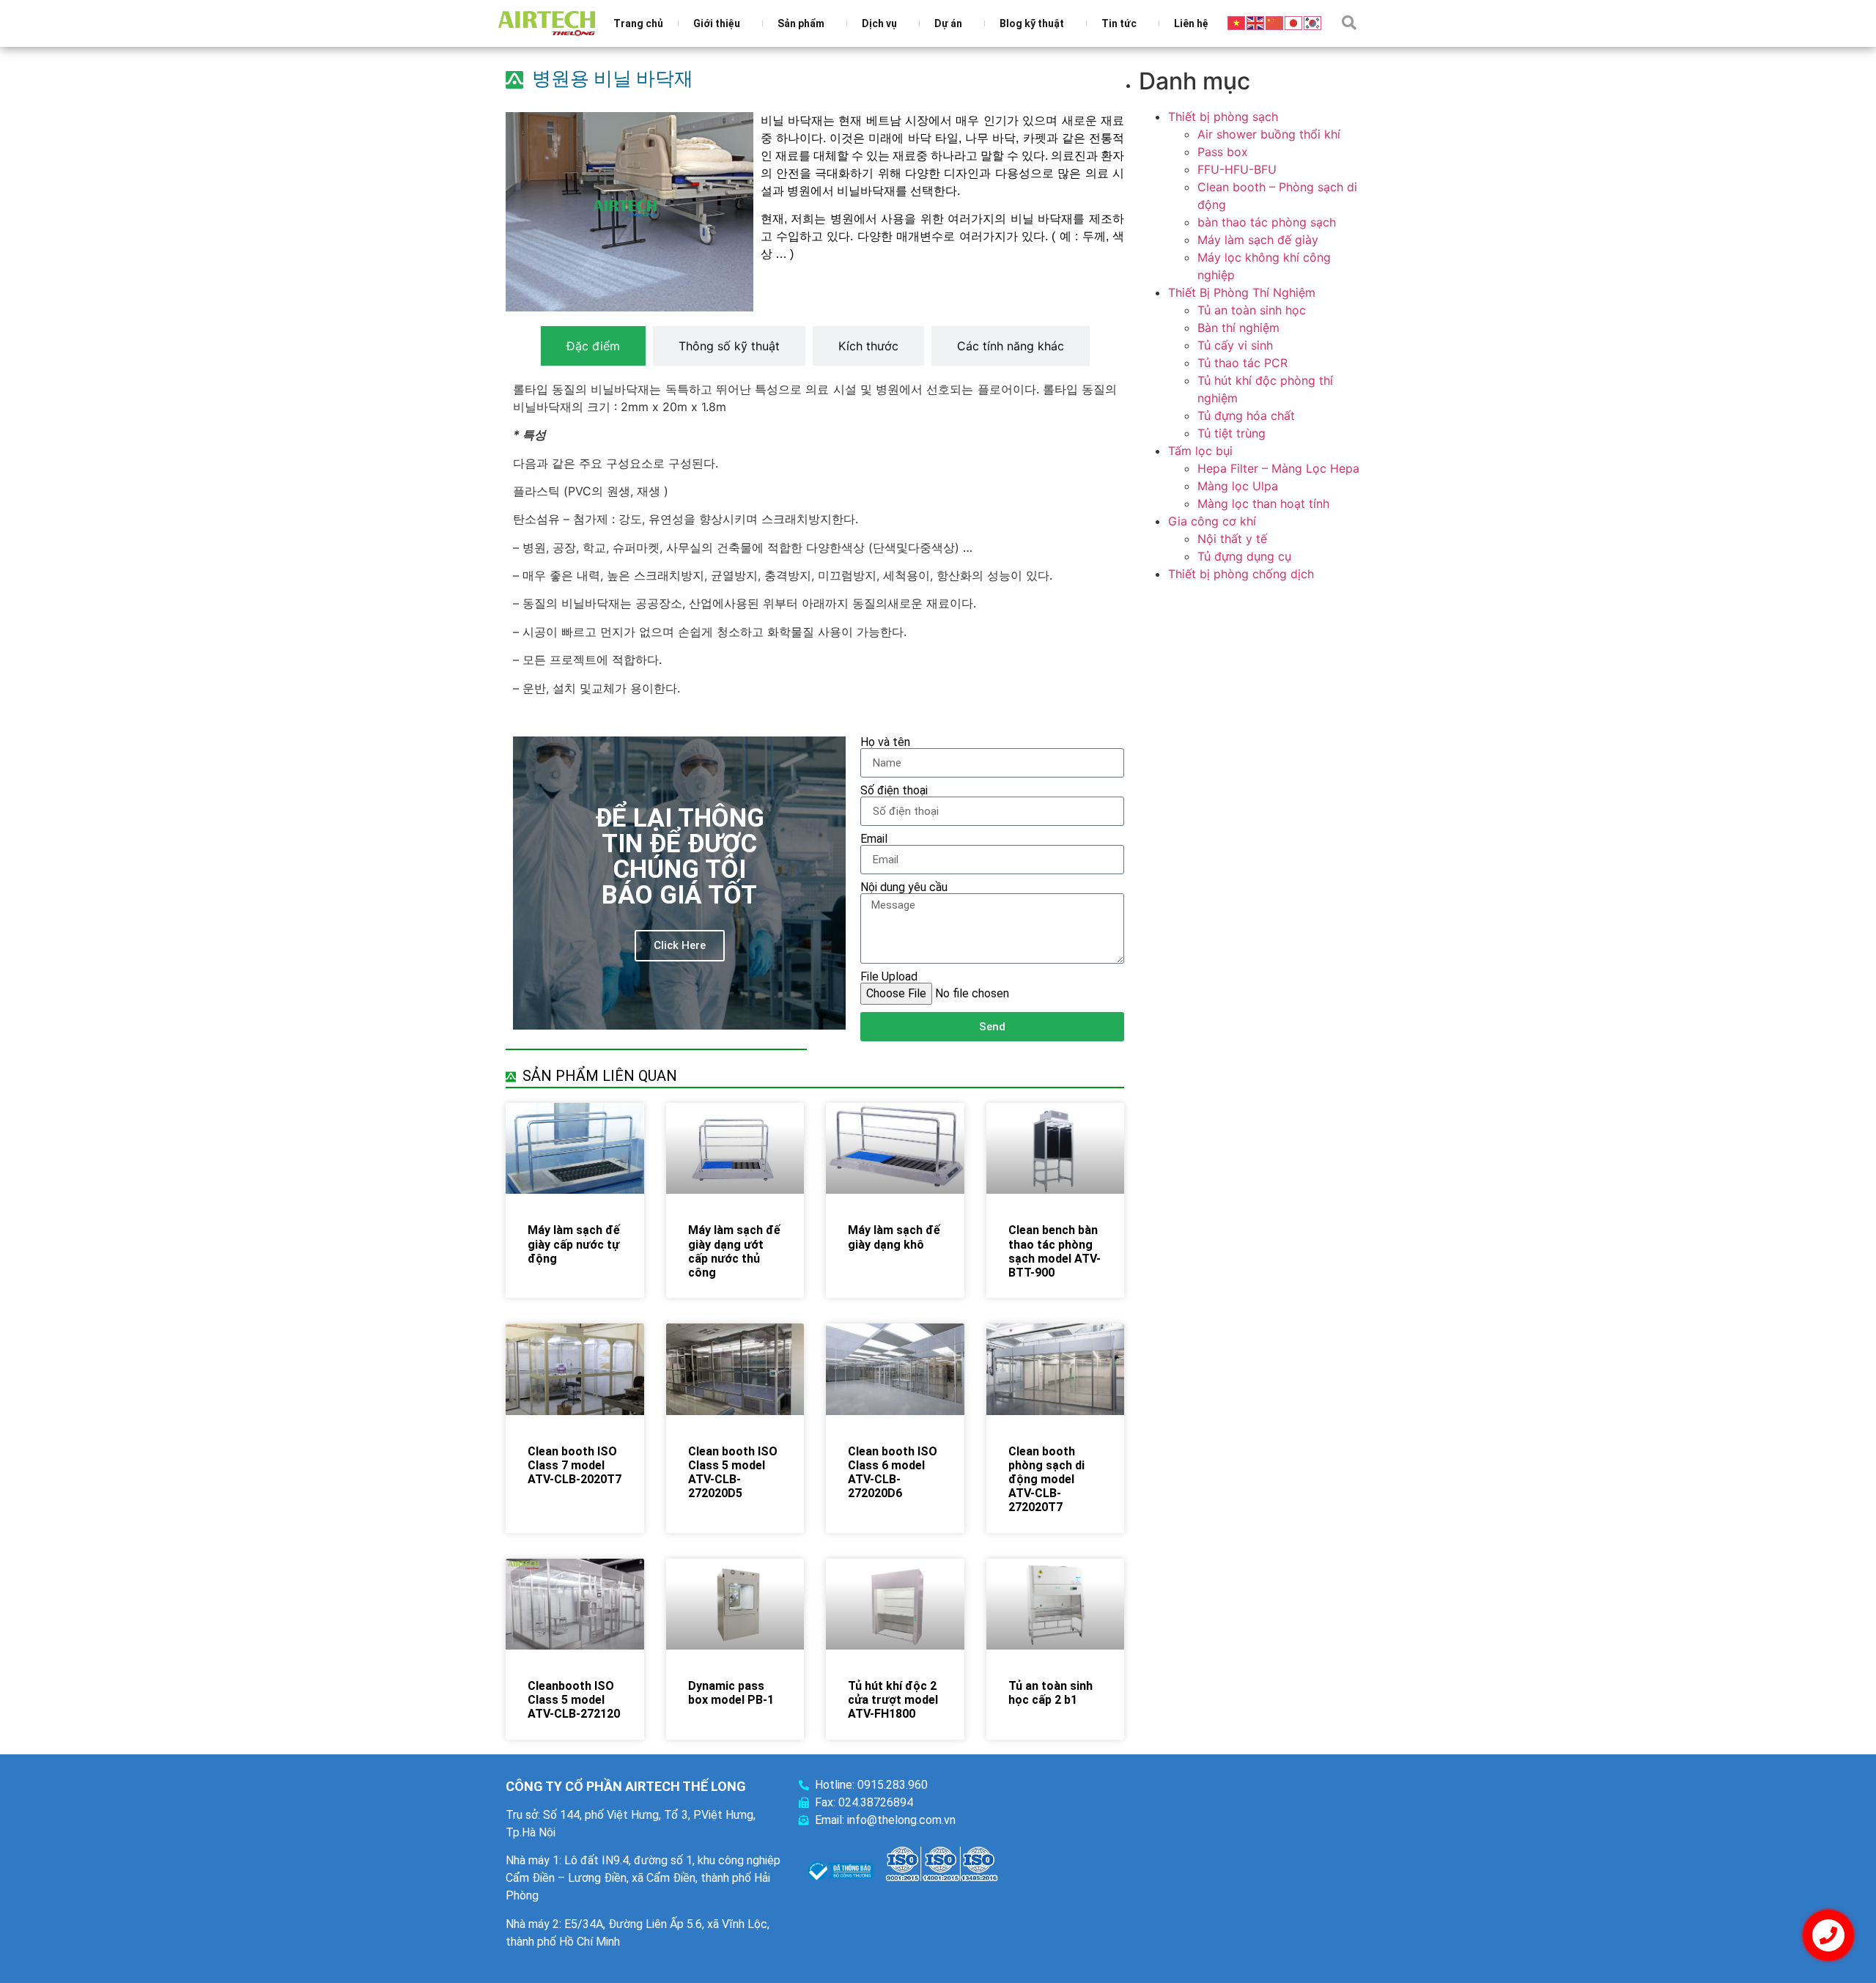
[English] (1256, 22)
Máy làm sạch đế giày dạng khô (894, 1237)
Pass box (1223, 152)
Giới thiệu (717, 23)
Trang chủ (638, 23)
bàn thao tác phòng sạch (1267, 222)
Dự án (948, 23)
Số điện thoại (894, 791)
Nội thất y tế (1232, 539)
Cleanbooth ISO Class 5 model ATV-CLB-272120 (574, 1700)
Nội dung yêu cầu (904, 887)
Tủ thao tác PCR (1242, 363)
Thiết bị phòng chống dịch (1241, 574)
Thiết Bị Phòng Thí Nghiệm (1242, 292)
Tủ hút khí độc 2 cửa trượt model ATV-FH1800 (893, 1700)
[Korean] (1313, 22)
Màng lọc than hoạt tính (1263, 503)
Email (874, 839)
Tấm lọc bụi (1200, 451)
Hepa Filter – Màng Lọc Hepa (1278, 468)
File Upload (889, 977)
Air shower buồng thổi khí (1269, 134)
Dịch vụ (879, 23)
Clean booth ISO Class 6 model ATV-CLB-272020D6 (893, 1473)
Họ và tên (885, 742)
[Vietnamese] (1237, 22)
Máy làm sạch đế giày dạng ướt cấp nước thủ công (734, 1251)
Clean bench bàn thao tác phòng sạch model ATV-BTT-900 (1055, 1251)
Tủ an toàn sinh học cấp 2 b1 (1050, 1693)
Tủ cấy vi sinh (1235, 345)
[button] (1349, 23)
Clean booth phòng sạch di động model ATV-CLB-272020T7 (1046, 1480)
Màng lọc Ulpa (1238, 486)
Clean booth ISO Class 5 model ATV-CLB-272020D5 (733, 1473)
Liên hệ (1191, 23)
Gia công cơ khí (1212, 521)
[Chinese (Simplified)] (1275, 22)
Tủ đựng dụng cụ (1244, 556)
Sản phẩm (801, 23)
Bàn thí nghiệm (1238, 328)
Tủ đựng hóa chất (1246, 416)
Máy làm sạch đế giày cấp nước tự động (574, 1244)
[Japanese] (1294, 22)
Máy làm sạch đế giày (1258, 240)
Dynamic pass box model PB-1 (731, 1693)
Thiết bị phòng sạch (1223, 117)
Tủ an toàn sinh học (1252, 310)
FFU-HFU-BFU (1237, 169)
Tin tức (1119, 23)
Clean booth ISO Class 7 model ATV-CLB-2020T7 (575, 1465)
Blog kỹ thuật (1032, 23)
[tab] (593, 346)
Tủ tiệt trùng (1231, 433)
